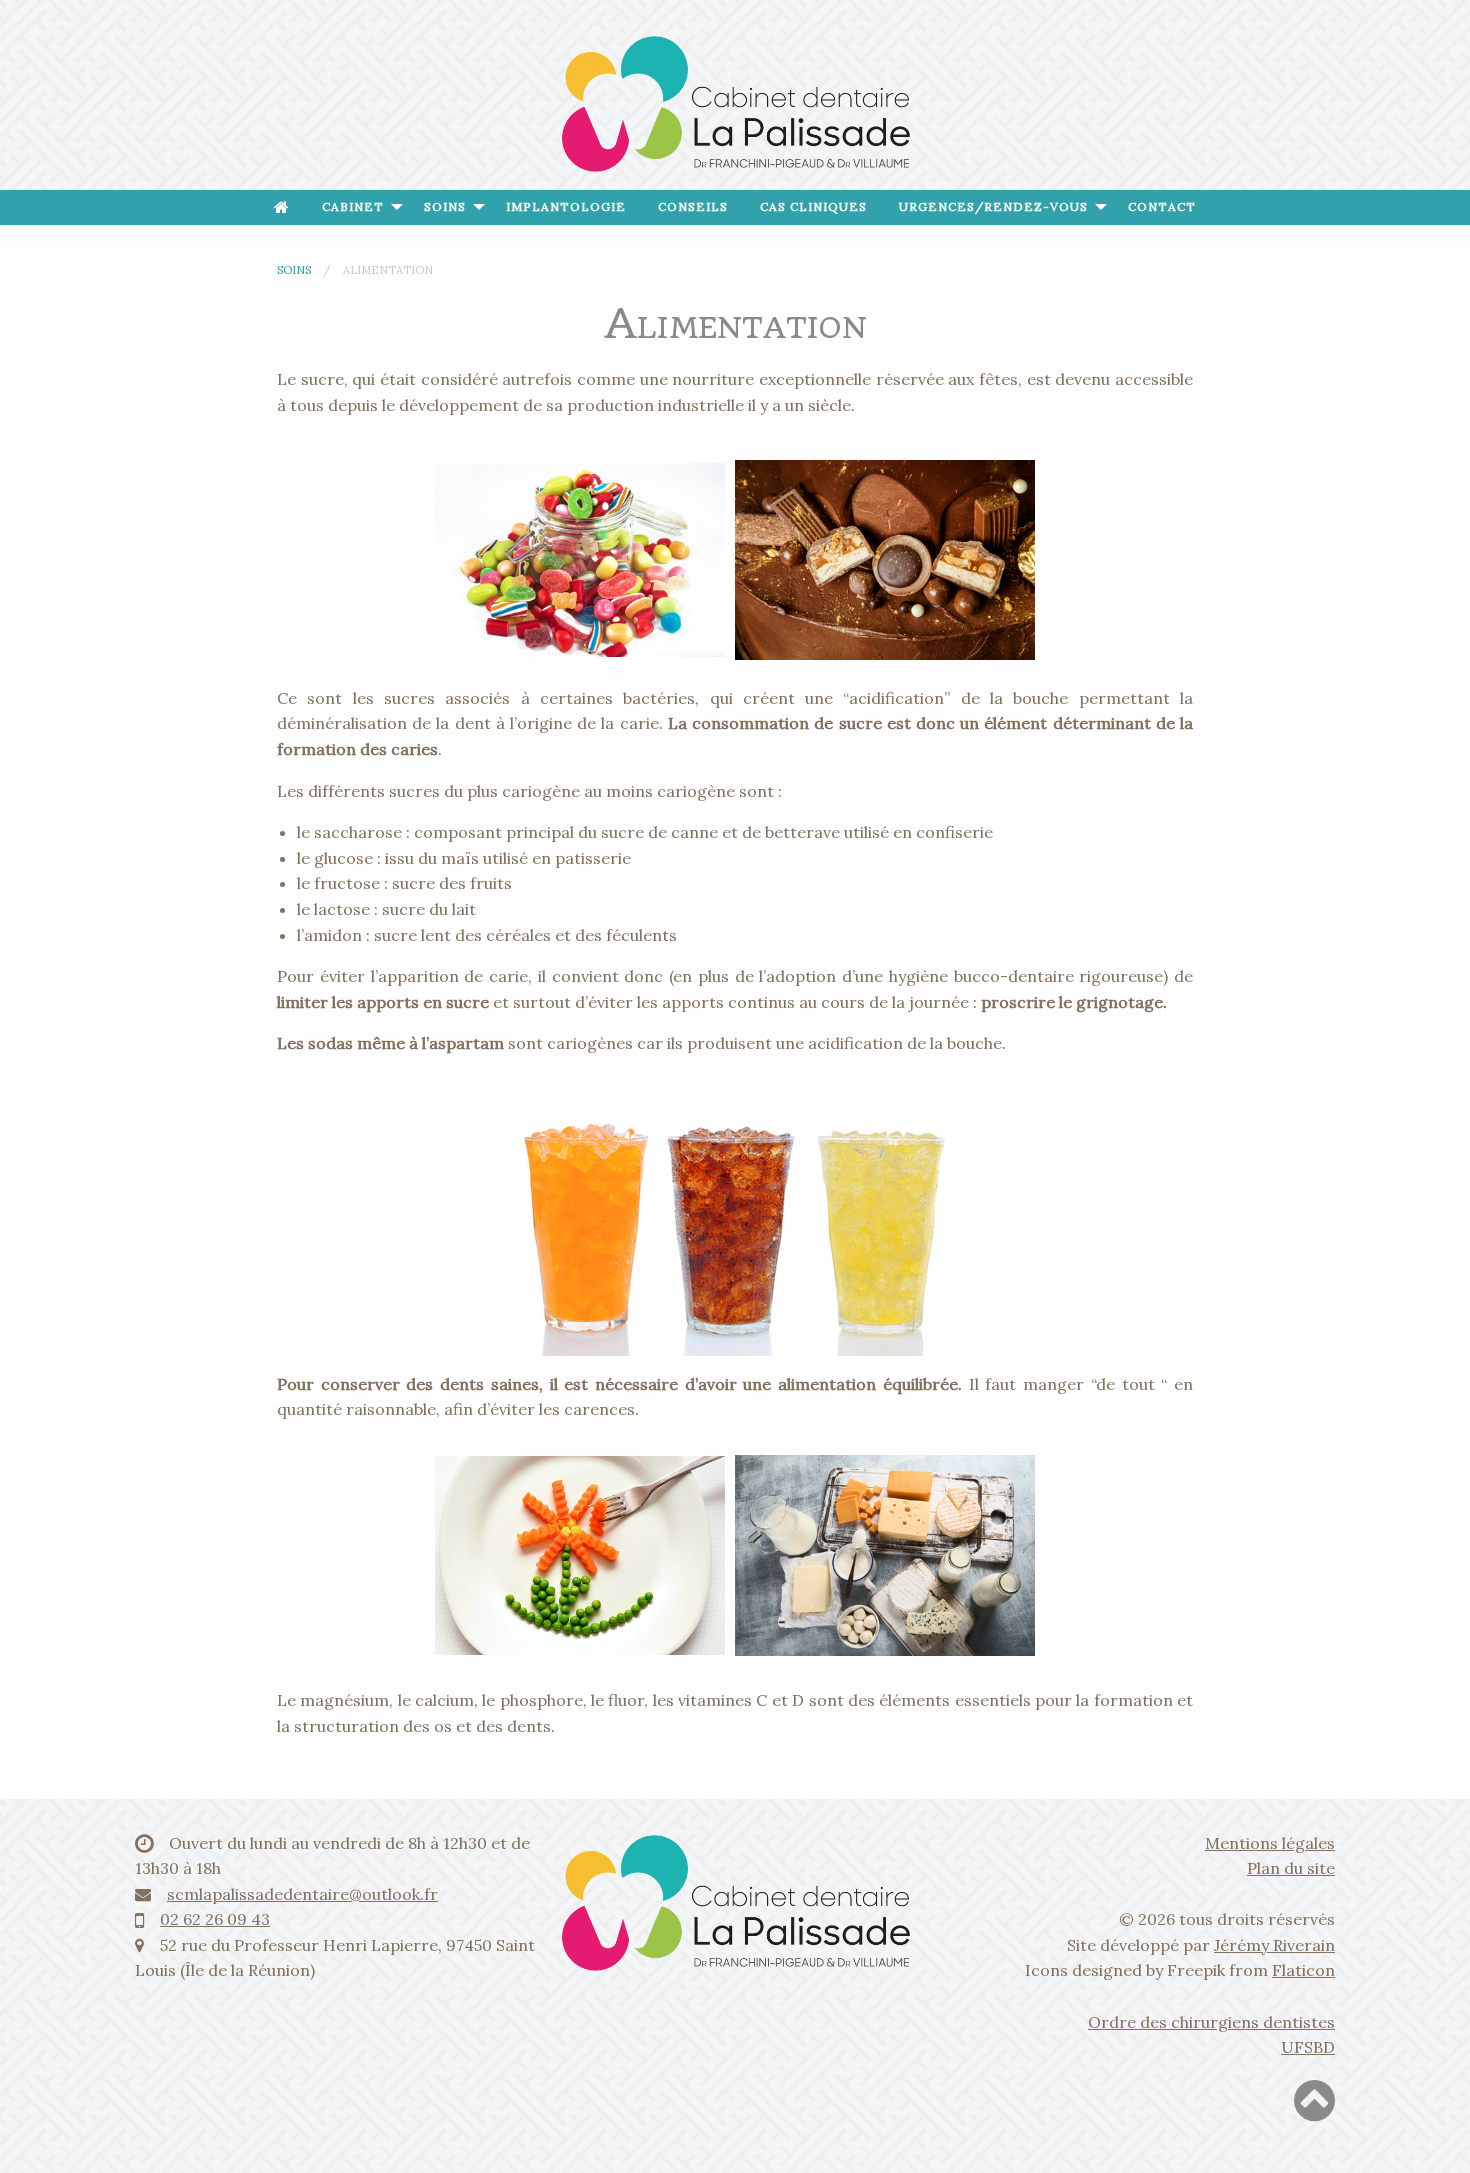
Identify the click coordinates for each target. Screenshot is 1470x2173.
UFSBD (1308, 2047)
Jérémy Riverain (1274, 1945)
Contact (1162, 206)
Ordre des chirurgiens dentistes (1211, 2022)
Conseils (693, 206)
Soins (445, 206)
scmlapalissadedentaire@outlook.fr (302, 1894)
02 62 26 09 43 (215, 1919)
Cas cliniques (813, 206)
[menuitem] (282, 207)
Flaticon (1303, 1970)
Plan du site (1291, 1868)
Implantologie (566, 206)
